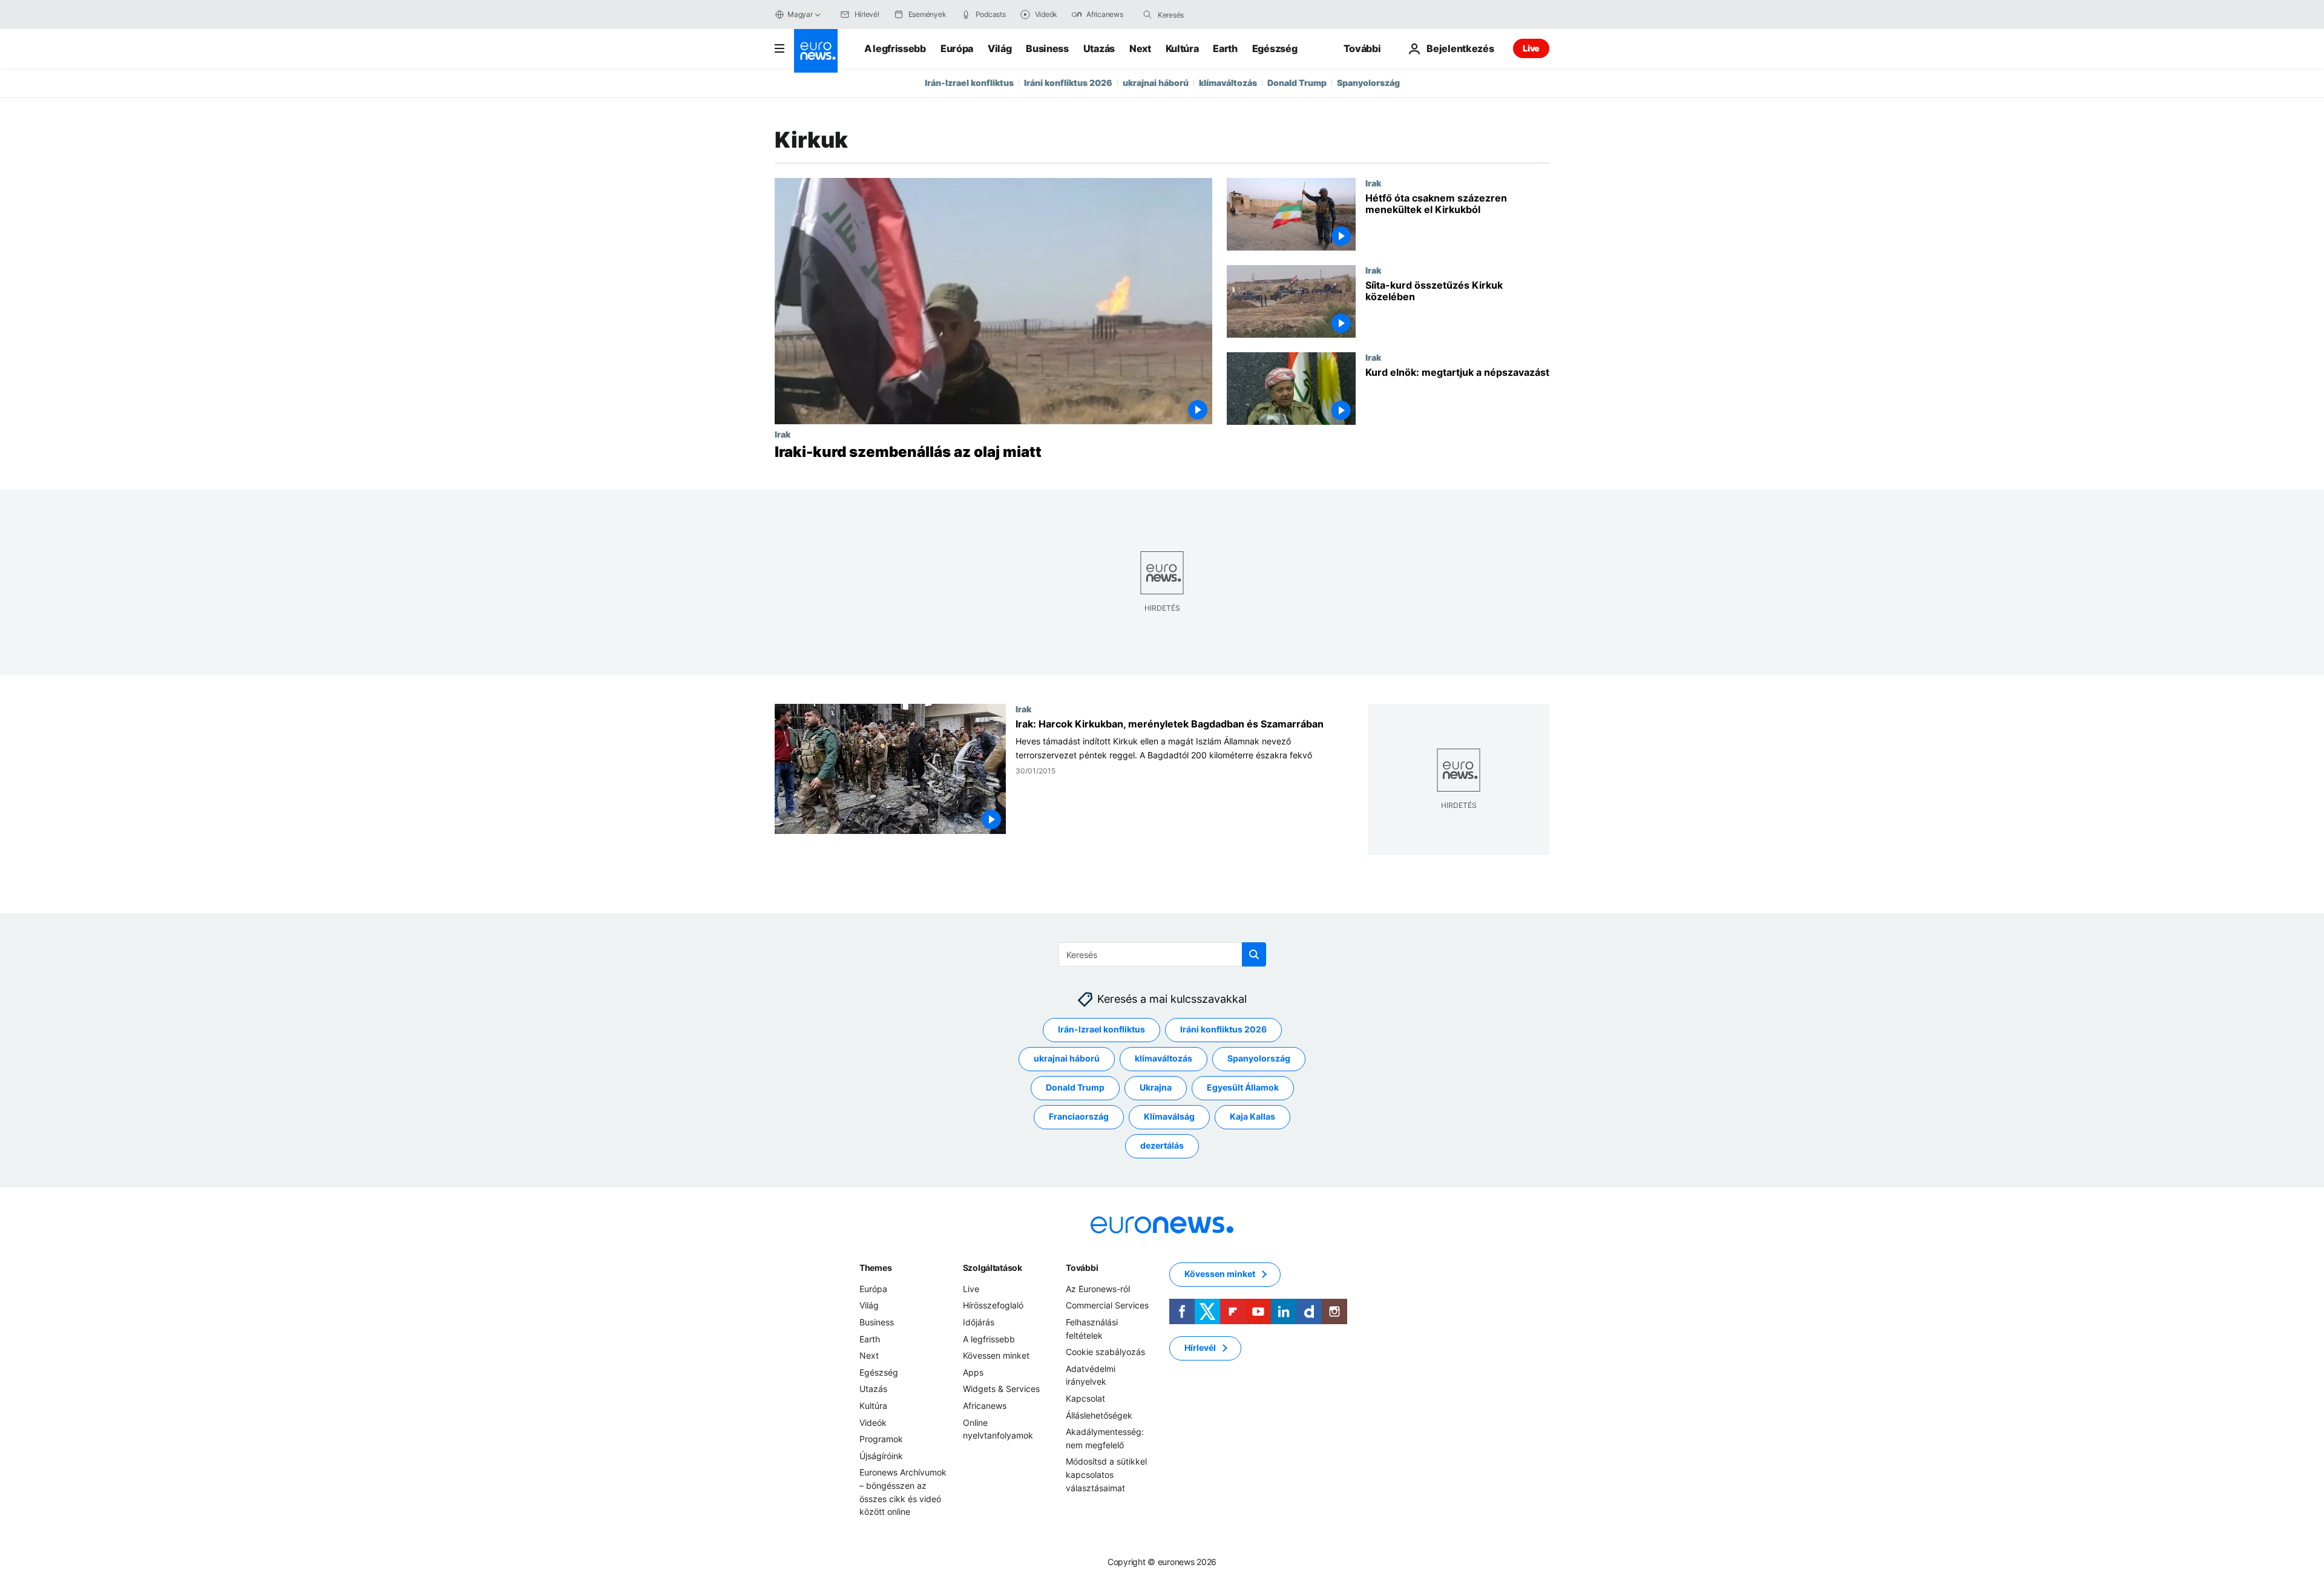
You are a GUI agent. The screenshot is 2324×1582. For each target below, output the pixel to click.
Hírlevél (1200, 1348)
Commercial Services (1107, 1306)
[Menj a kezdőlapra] (816, 51)
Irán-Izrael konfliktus (969, 83)
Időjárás (979, 1322)
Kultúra (1182, 48)
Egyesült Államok (1243, 1088)
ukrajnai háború (1156, 83)
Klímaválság (1169, 1117)
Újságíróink (881, 1456)
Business (1047, 48)
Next (1140, 48)
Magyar (800, 14)
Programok (881, 1439)
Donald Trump (1297, 83)
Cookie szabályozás (1105, 1352)
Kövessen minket (996, 1356)
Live (1531, 48)
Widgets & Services (1001, 1389)
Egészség (1275, 48)
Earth (1225, 48)
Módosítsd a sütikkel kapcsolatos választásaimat (1106, 1475)
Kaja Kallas (1252, 1117)
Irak (783, 434)
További (1082, 1268)
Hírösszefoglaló (993, 1306)
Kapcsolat (1085, 1398)
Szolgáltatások (993, 1268)
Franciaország (1079, 1117)
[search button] (1147, 15)
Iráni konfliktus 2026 (1068, 83)
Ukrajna (1156, 1088)
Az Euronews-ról (1098, 1289)
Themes (875, 1268)
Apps (973, 1372)
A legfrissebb (895, 48)
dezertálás (1162, 1146)
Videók (873, 1423)
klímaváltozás (1228, 83)
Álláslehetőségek (1099, 1415)
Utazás (1099, 48)
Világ (1000, 48)
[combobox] (1209, 15)
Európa (957, 48)
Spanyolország (1368, 83)
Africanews (985, 1406)
